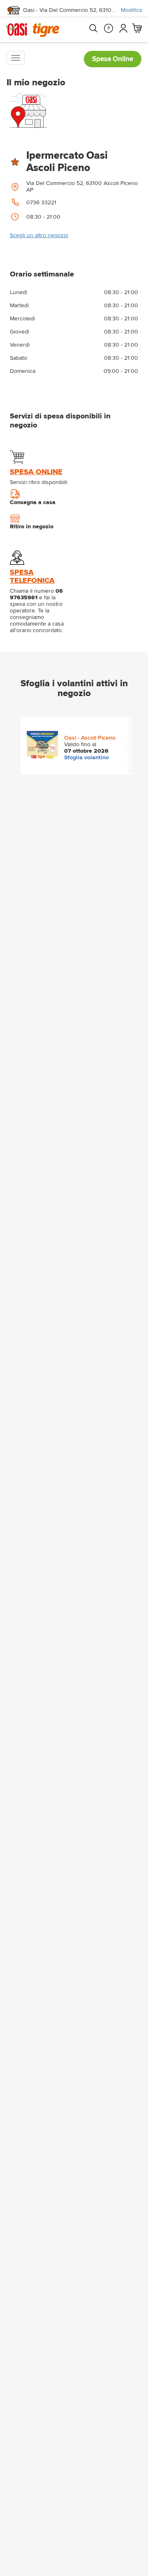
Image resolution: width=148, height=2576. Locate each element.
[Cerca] (93, 28)
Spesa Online (113, 59)
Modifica (131, 10)
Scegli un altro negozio (39, 235)
